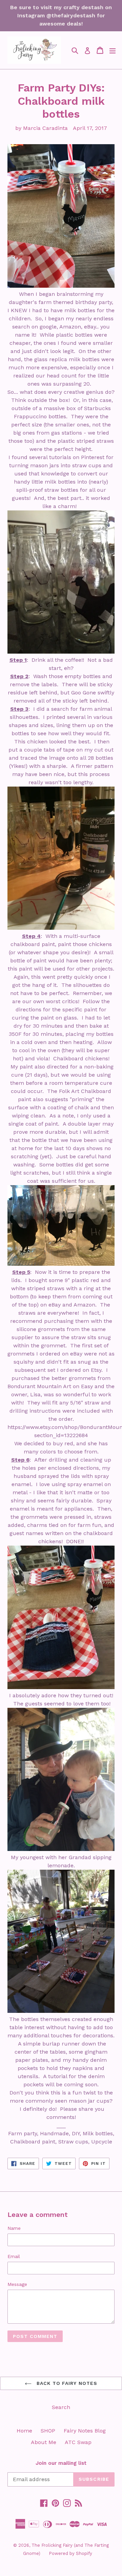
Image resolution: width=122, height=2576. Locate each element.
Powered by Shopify (70, 2553)
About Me (44, 2442)
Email (14, 2256)
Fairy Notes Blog (85, 2431)
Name (14, 2228)
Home (24, 2431)
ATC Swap (78, 2442)
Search (61, 2407)
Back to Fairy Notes (66, 2383)
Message (17, 2284)
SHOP (48, 2431)
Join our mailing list (61, 2463)
